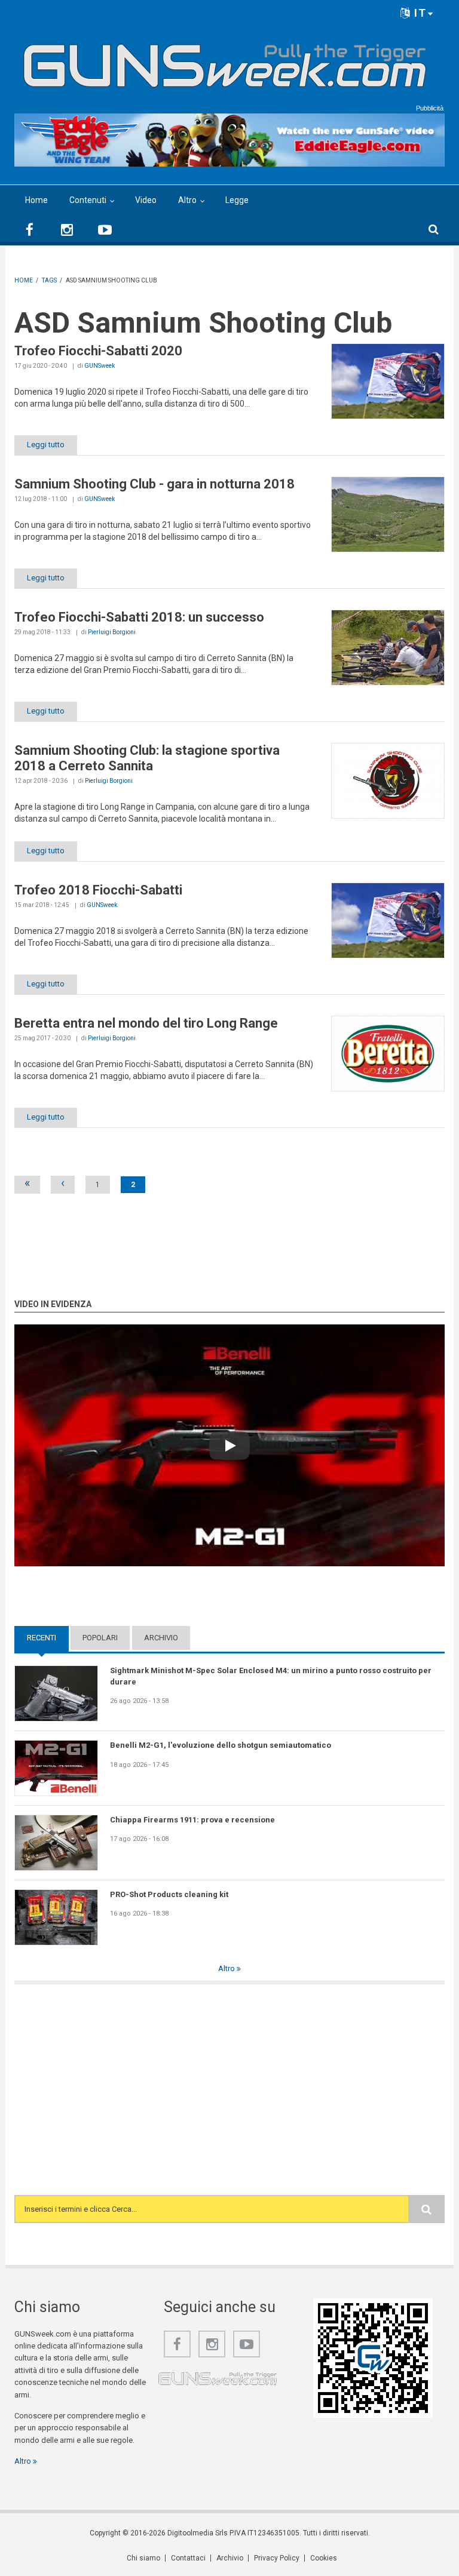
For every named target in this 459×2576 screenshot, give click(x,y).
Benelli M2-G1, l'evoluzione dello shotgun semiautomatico (221, 1745)
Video (146, 200)
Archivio (161, 1638)
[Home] (225, 61)
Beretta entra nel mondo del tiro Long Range (146, 1023)
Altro (187, 200)
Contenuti (88, 200)
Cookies (324, 2558)
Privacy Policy (277, 2558)
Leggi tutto (46, 445)
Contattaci (188, 2558)
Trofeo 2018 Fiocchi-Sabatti (98, 890)
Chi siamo (143, 2558)
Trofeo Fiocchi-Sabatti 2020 (98, 351)
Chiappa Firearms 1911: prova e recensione (192, 1820)
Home (36, 200)
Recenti (48, 1638)
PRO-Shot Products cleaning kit (169, 1894)
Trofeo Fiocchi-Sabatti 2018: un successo (139, 617)
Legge (237, 200)
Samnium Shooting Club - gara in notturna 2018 (154, 484)
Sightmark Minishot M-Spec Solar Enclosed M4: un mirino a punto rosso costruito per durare (271, 1676)
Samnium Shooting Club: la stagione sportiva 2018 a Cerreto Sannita (147, 758)
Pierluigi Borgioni (112, 632)
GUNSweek (100, 366)
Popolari (100, 1638)
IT (419, 13)
